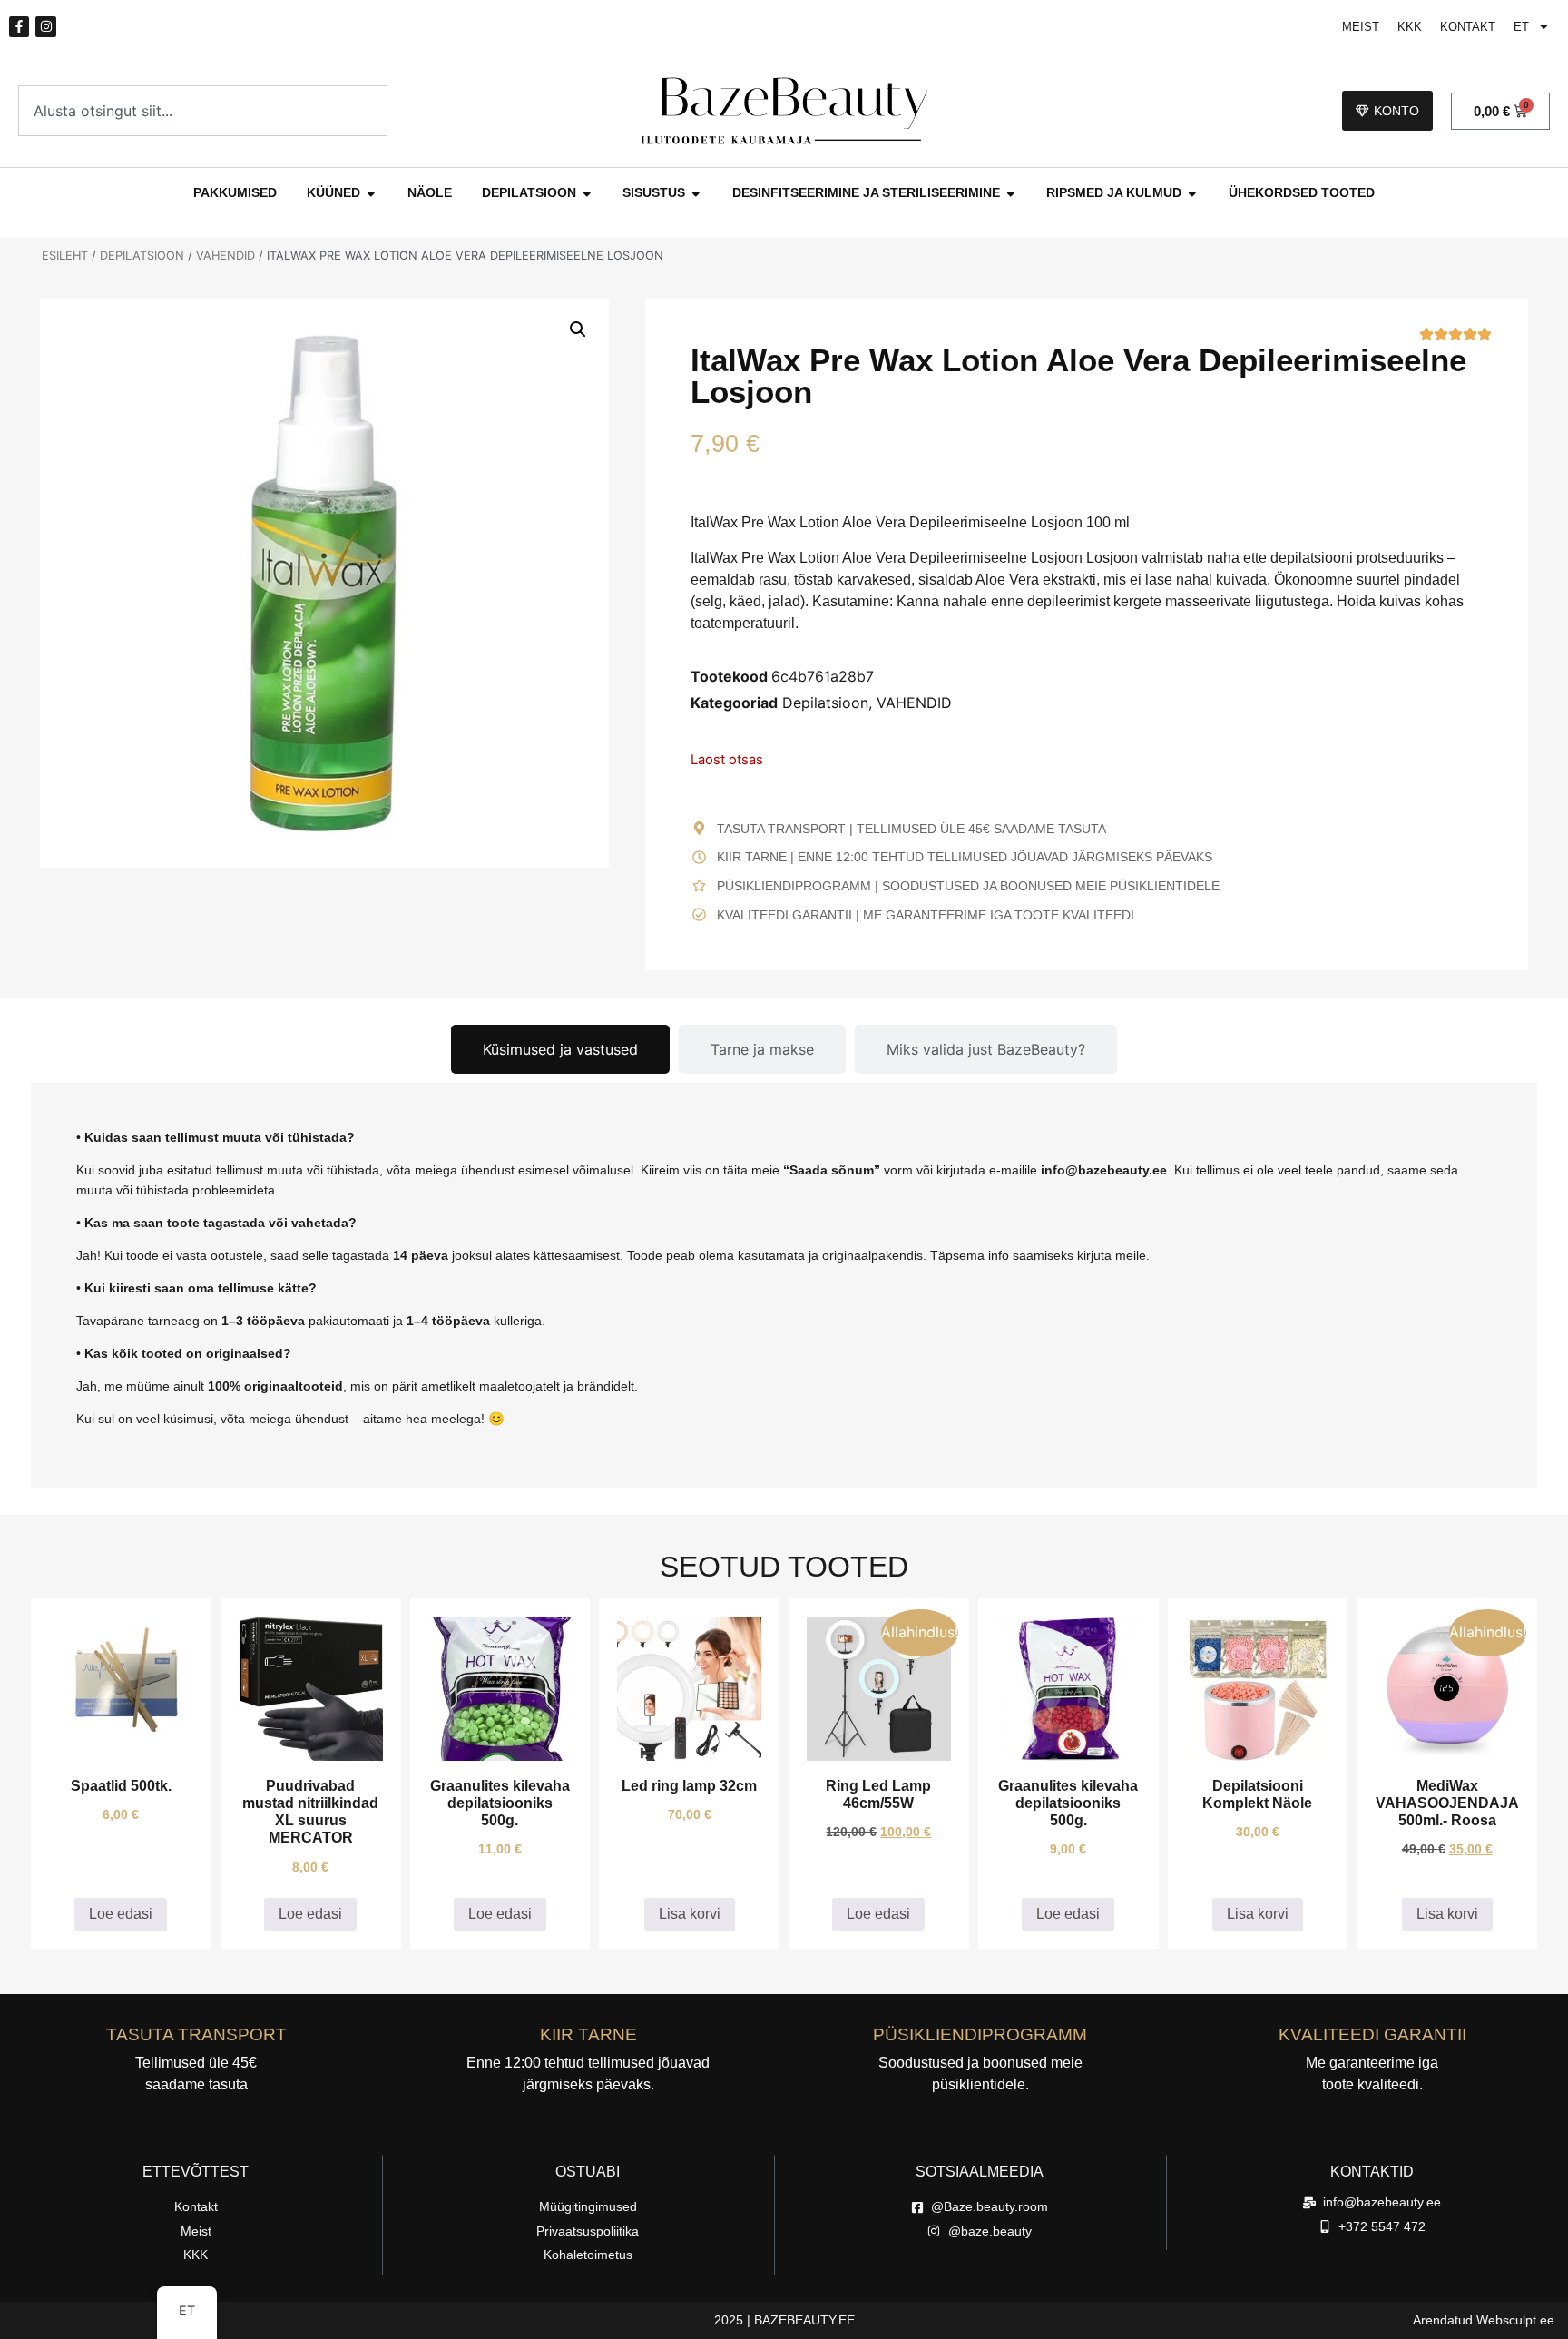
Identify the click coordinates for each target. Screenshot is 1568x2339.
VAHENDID (225, 256)
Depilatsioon (142, 256)
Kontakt (1468, 27)
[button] (578, 329)
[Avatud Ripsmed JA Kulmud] (1192, 193)
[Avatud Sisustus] (696, 193)
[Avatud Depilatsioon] (587, 193)
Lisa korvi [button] (690, 1914)
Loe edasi (121, 1914)
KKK (1410, 27)
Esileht (65, 256)
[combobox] (203, 111)
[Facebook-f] (19, 26)
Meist (1361, 27)
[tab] (560, 1049)
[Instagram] (45, 26)
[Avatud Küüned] (371, 193)
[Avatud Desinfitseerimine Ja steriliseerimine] (1011, 193)
